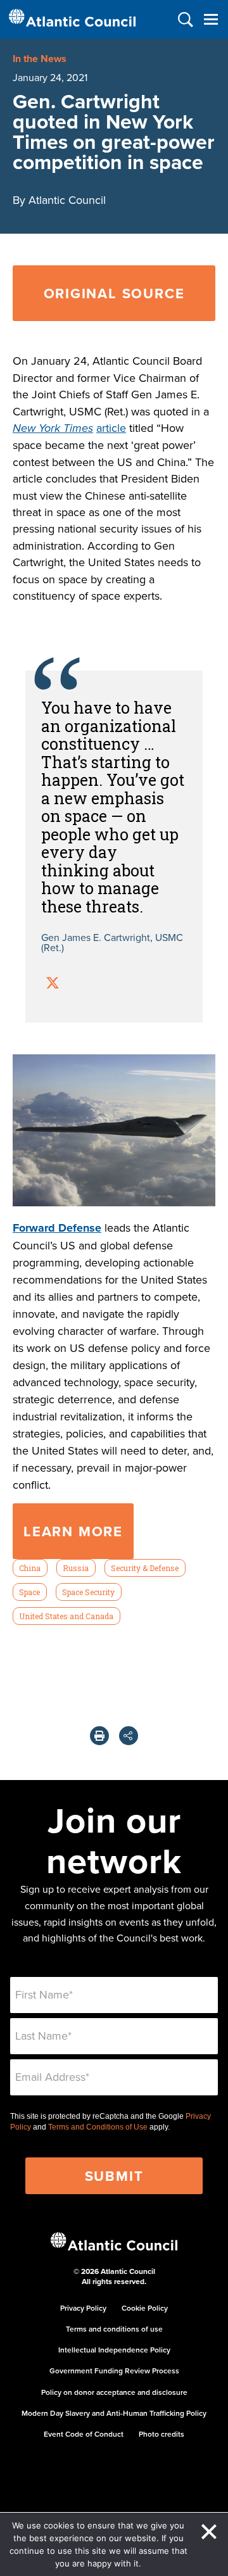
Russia (76, 1568)
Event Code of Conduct (84, 2434)
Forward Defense (57, 1228)
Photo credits (161, 2434)
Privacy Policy (83, 2308)
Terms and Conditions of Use (98, 2127)
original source (114, 293)
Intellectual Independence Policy (114, 2350)
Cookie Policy (145, 2308)
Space (29, 1592)
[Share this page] (129, 1736)
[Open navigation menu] (211, 19)
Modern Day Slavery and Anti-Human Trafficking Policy (114, 2413)
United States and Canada (66, 1616)
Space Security (88, 1592)
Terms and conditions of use (114, 2329)
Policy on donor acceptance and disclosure (114, 2392)
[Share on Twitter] (53, 984)
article (111, 428)
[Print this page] (99, 1736)
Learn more (73, 1531)
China (30, 1568)
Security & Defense (145, 1568)
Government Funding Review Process (114, 2371)
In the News (40, 59)
